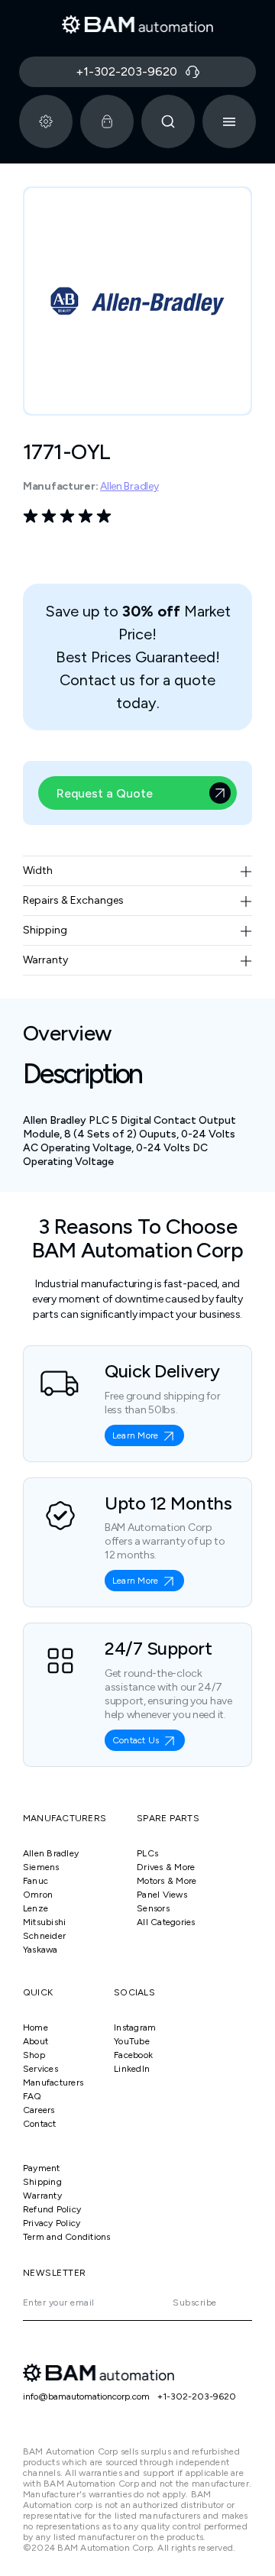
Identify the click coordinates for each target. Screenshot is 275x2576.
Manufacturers (53, 2082)
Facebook (133, 2055)
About (36, 2041)
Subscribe (194, 2303)
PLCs (147, 1853)
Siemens (41, 1867)
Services (40, 2069)
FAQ (32, 2096)
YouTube (132, 2041)
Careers (39, 2110)
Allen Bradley (129, 486)
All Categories (166, 1922)
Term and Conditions (67, 2237)
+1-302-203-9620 (197, 2396)
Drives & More (166, 1867)
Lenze (36, 1908)
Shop (34, 2055)
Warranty (42, 2196)
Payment (42, 2168)
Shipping (42, 2182)
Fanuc (36, 1881)
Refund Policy (52, 2209)
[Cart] (107, 121)
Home (36, 2027)
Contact (40, 2124)
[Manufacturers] (46, 121)
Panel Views (162, 1895)
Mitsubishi (44, 1922)
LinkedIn (132, 2069)
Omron (38, 1895)
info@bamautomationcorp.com (86, 2396)
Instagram (135, 2027)
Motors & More (167, 1881)
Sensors (153, 1908)
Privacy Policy (52, 2223)
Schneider (44, 1936)
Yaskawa (40, 1950)
